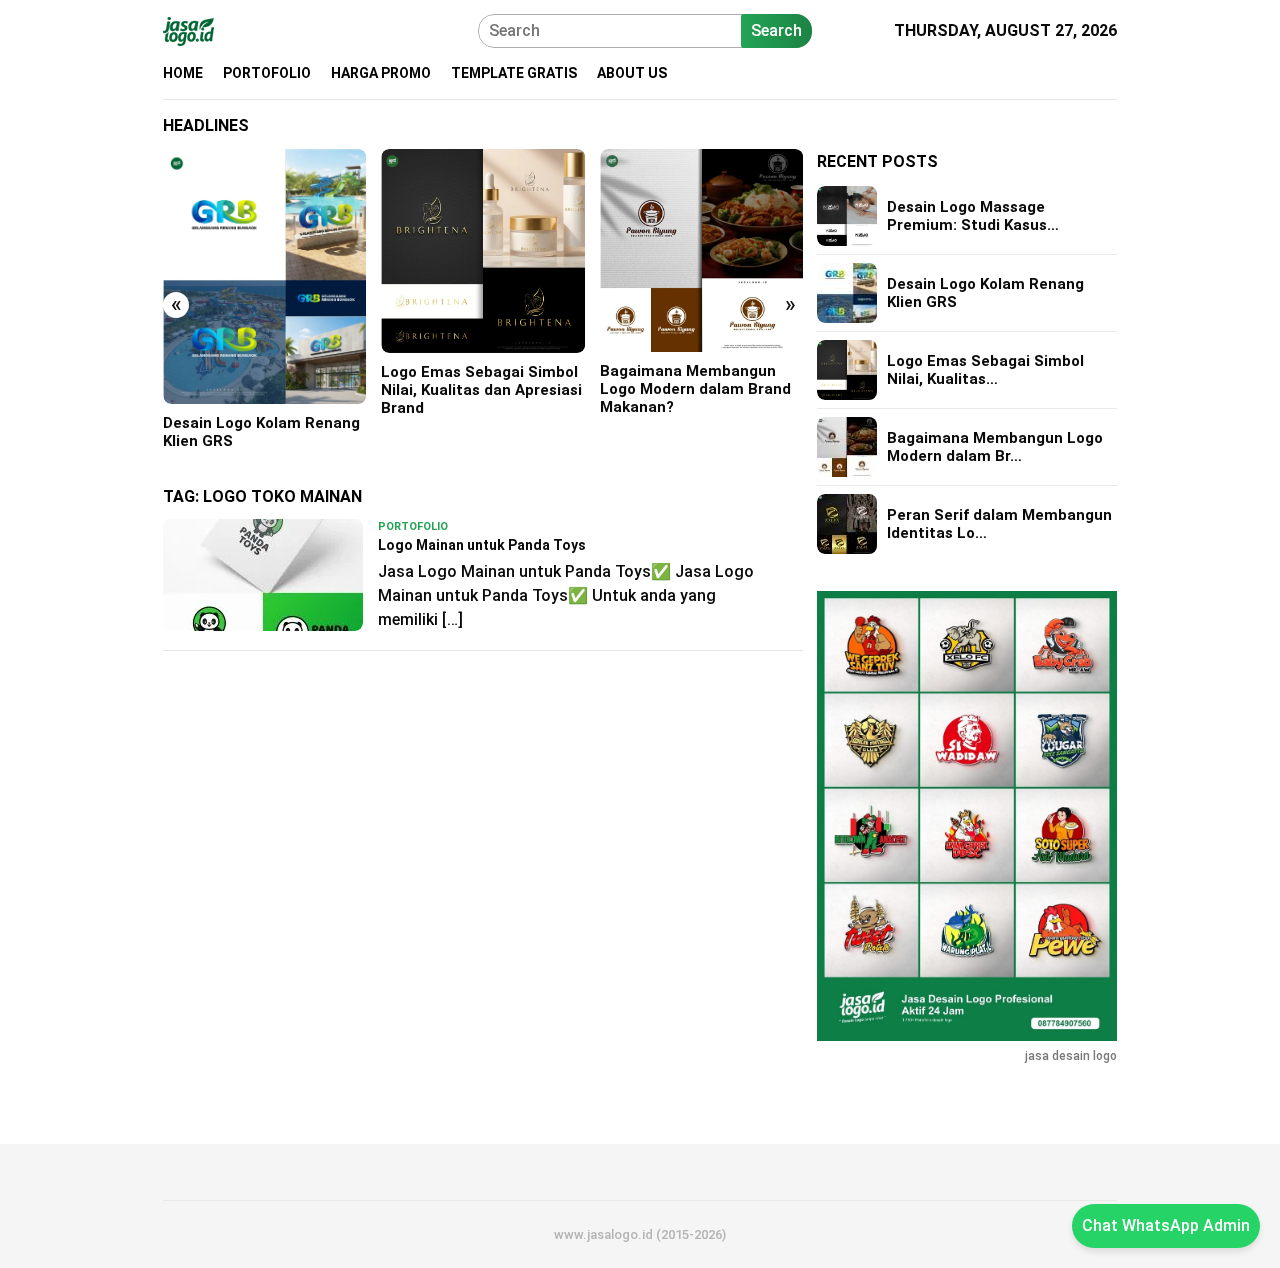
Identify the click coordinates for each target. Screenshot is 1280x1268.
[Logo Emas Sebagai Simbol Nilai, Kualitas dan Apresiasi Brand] (482, 251)
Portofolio (413, 526)
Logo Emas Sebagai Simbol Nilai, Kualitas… (985, 370)
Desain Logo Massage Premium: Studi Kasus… (973, 216)
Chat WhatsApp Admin (1166, 1225)
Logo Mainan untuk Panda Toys (482, 545)
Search (776, 30)
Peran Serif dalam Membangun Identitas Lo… (999, 524)
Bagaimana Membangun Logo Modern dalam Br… (995, 447)
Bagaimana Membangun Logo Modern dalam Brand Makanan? (695, 389)
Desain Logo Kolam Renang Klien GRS (261, 432)
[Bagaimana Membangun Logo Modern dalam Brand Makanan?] (701, 250)
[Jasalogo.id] (188, 29)
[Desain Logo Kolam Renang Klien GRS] (264, 276)
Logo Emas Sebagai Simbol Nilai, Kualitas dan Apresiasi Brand (481, 390)
